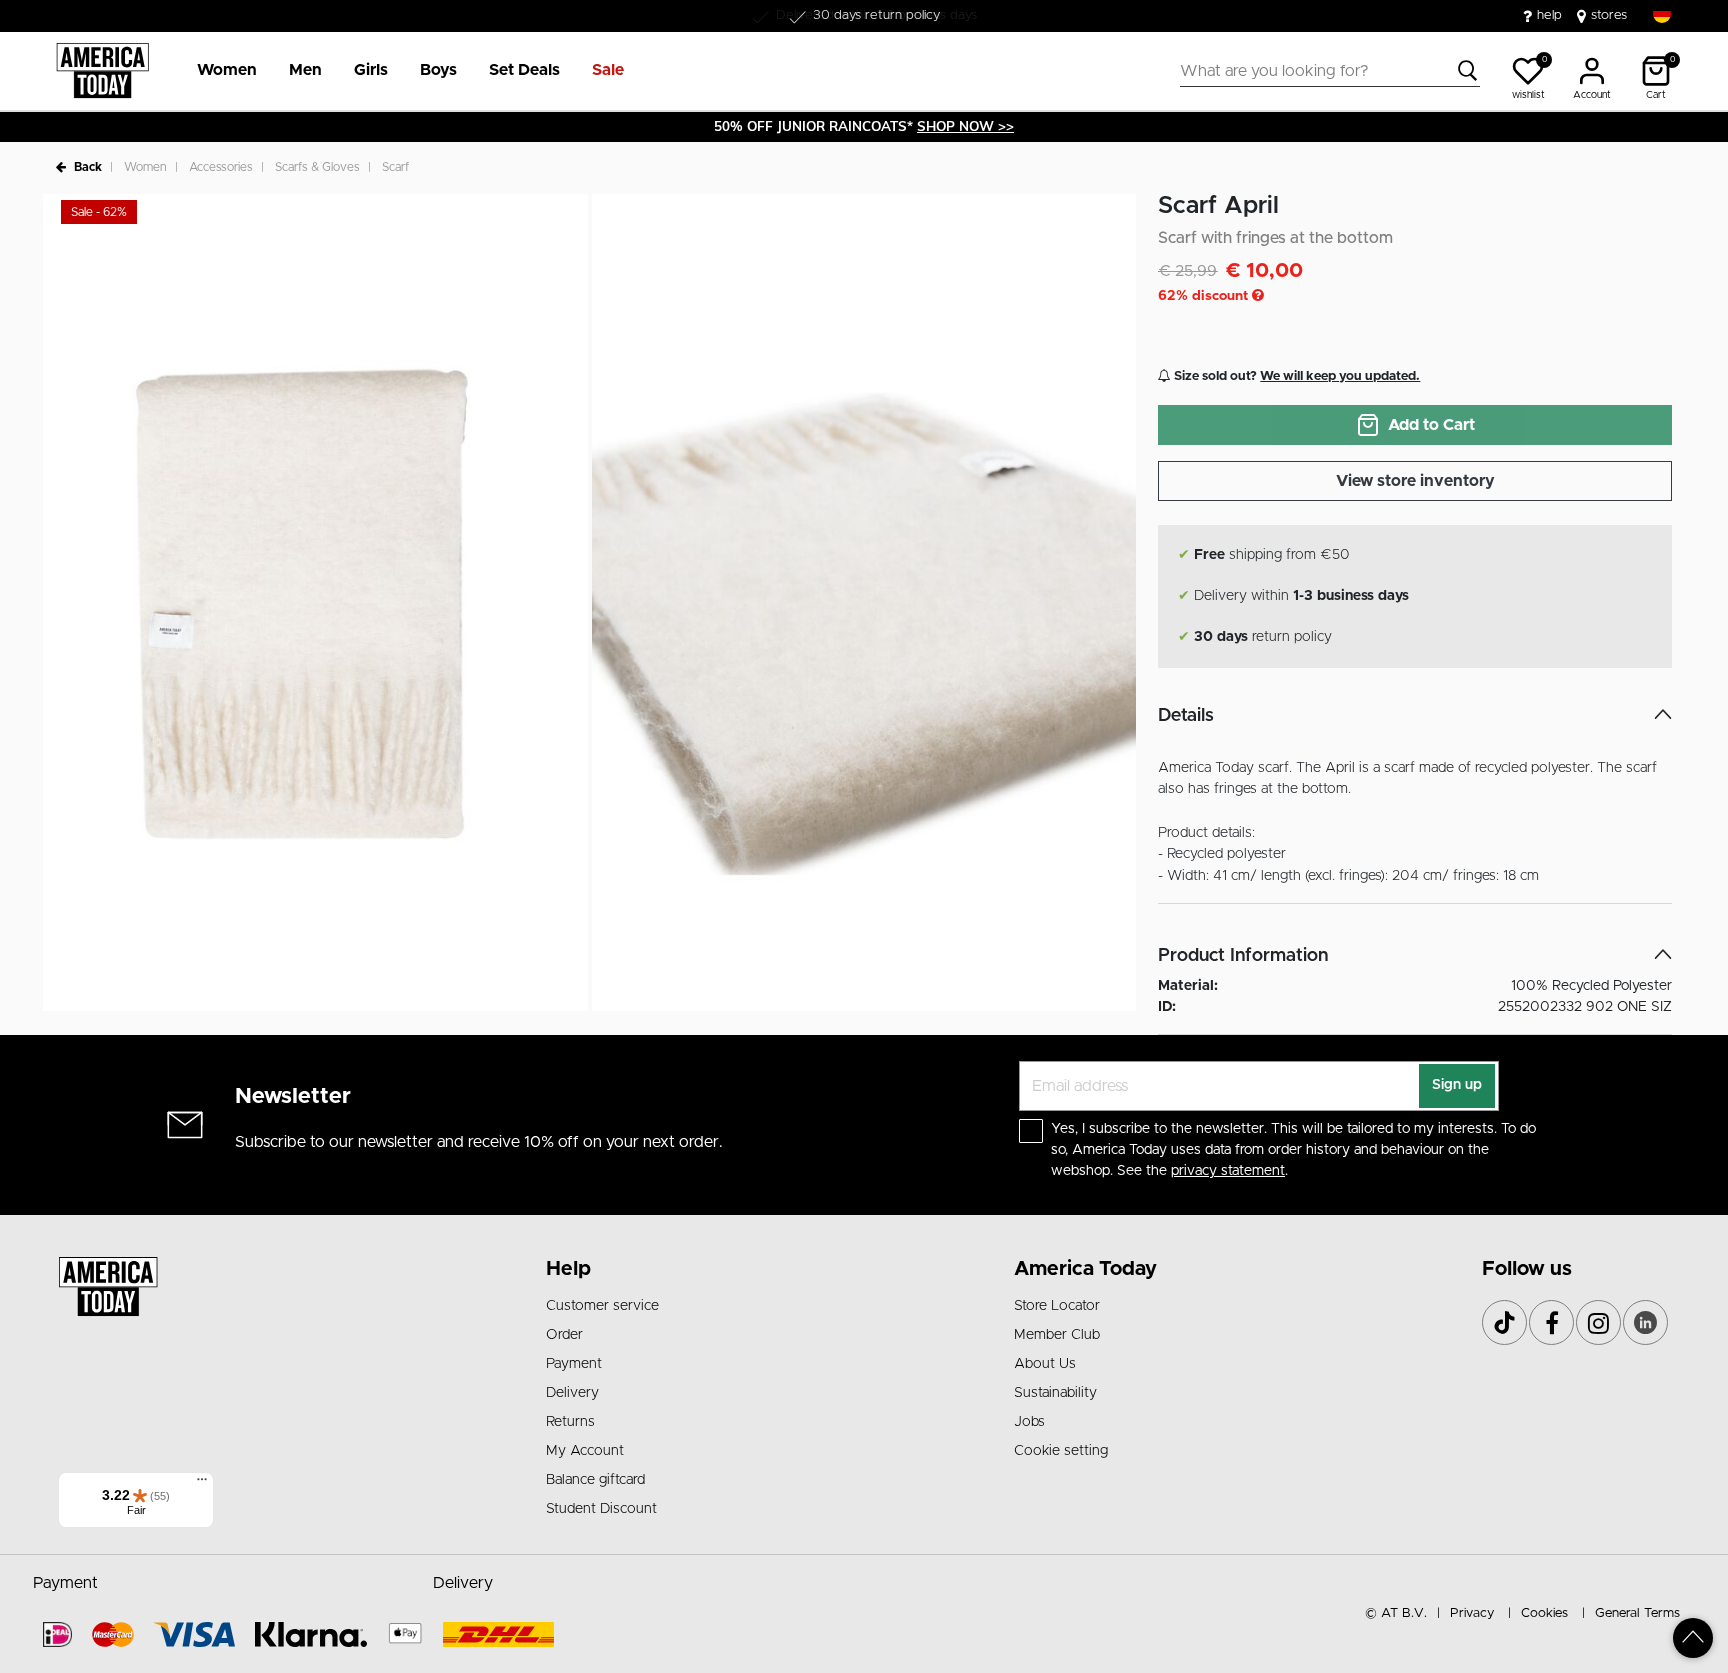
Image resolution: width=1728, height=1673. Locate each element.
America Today (1085, 1269)
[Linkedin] (1645, 1322)
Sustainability (1055, 1393)
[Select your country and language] (1662, 14)
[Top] (1693, 1638)
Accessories (221, 167)
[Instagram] (1598, 1322)
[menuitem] (219, 71)
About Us (1045, 1364)
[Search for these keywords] (1468, 71)
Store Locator (1057, 1306)
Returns (570, 1422)
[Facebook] (1551, 1322)
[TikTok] (1504, 1322)
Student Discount (601, 1509)
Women (145, 167)
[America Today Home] (102, 71)
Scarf (395, 167)
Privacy (1472, 1613)
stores (1609, 15)
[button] (227, 71)
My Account (585, 1451)
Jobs (1029, 1422)
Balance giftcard (595, 1480)
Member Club (1057, 1335)
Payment (574, 1364)
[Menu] (202, 1484)
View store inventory (1415, 481)
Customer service (602, 1306)
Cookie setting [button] (1061, 1451)
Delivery (572, 1393)
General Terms (1637, 1613)
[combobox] (1330, 71)
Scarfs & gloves (317, 167)
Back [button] (88, 167)
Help (568, 1269)
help (1549, 15)
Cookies (1544, 1613)
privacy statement (1228, 1171)
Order (564, 1335)
